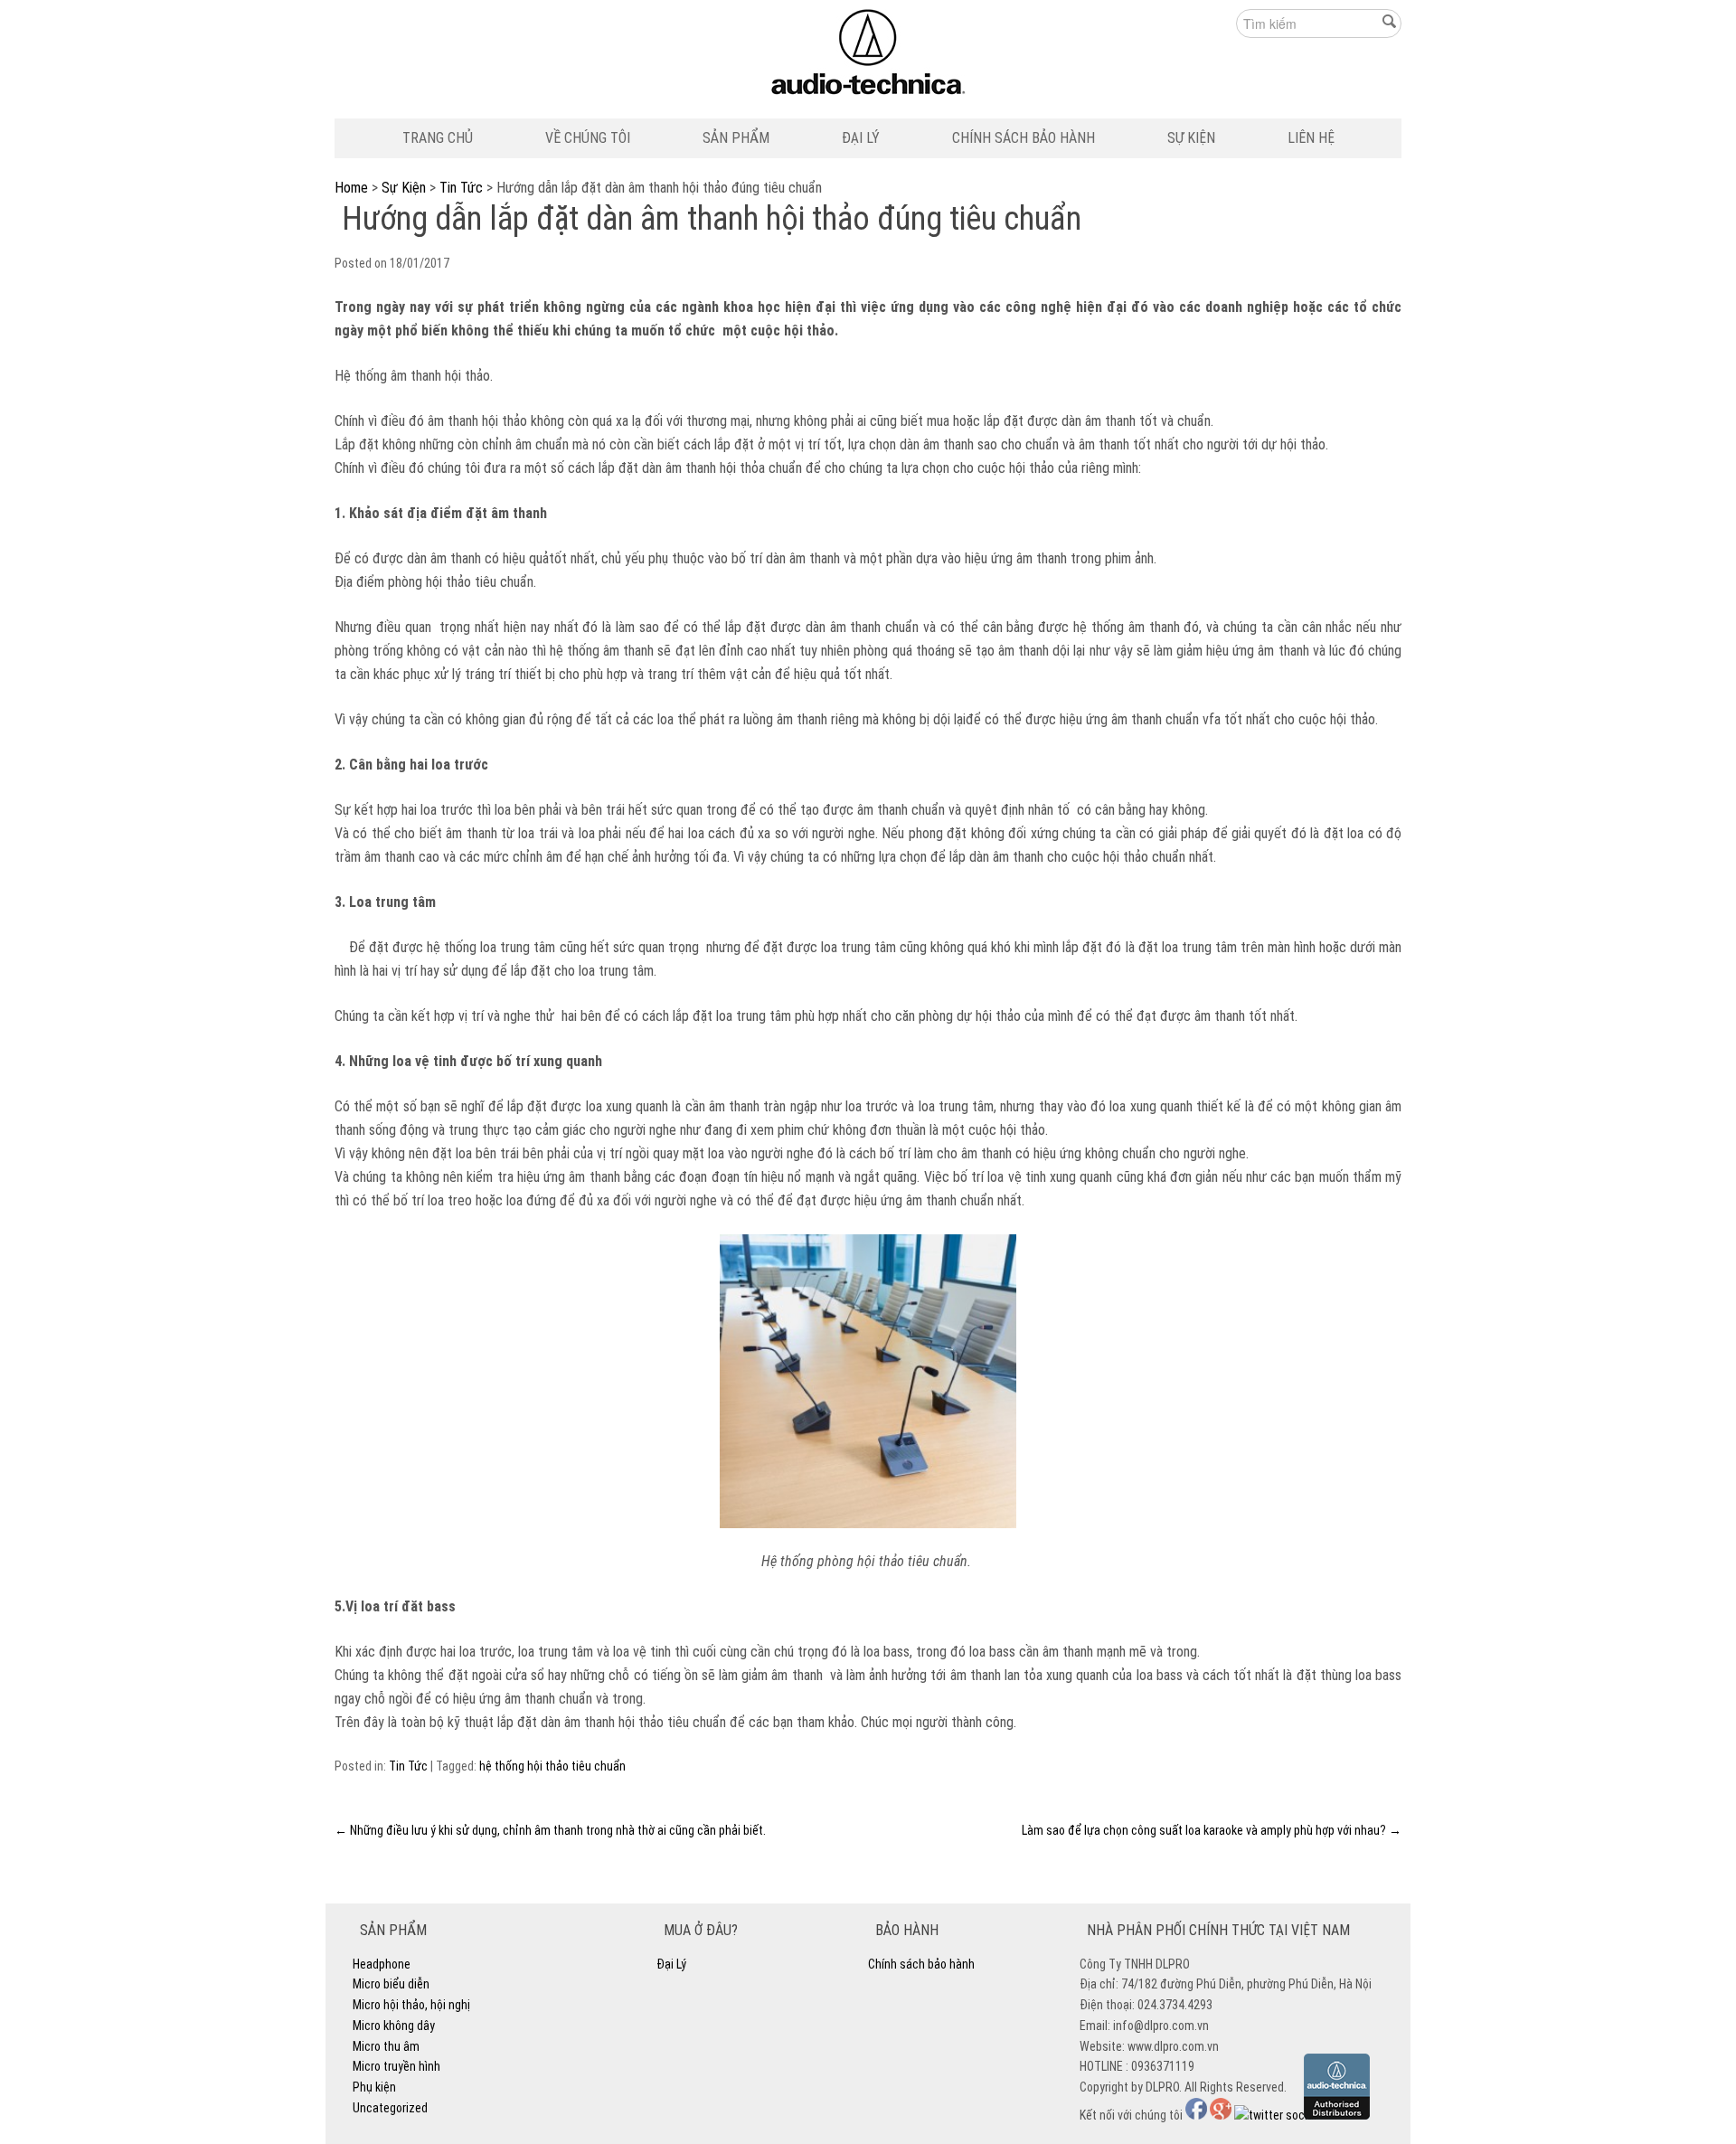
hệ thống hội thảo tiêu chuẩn (552, 1766)
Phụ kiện (374, 2087)
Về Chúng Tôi (588, 138)
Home (351, 188)
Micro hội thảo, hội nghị (411, 2005)
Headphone (382, 1964)
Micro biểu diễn (391, 1984)
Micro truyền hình (396, 2066)
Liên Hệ (1311, 138)
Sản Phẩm (736, 138)
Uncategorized (390, 2108)
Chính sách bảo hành (1024, 138)
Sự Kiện (1191, 138)
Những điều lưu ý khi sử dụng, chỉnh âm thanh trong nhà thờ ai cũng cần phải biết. (550, 1830)
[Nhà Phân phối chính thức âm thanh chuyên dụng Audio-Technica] (868, 57)
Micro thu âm (386, 2046)
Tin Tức (461, 188)
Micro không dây (394, 2026)
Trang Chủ (438, 138)
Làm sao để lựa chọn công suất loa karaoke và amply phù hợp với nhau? (1212, 1830)
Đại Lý (861, 138)
